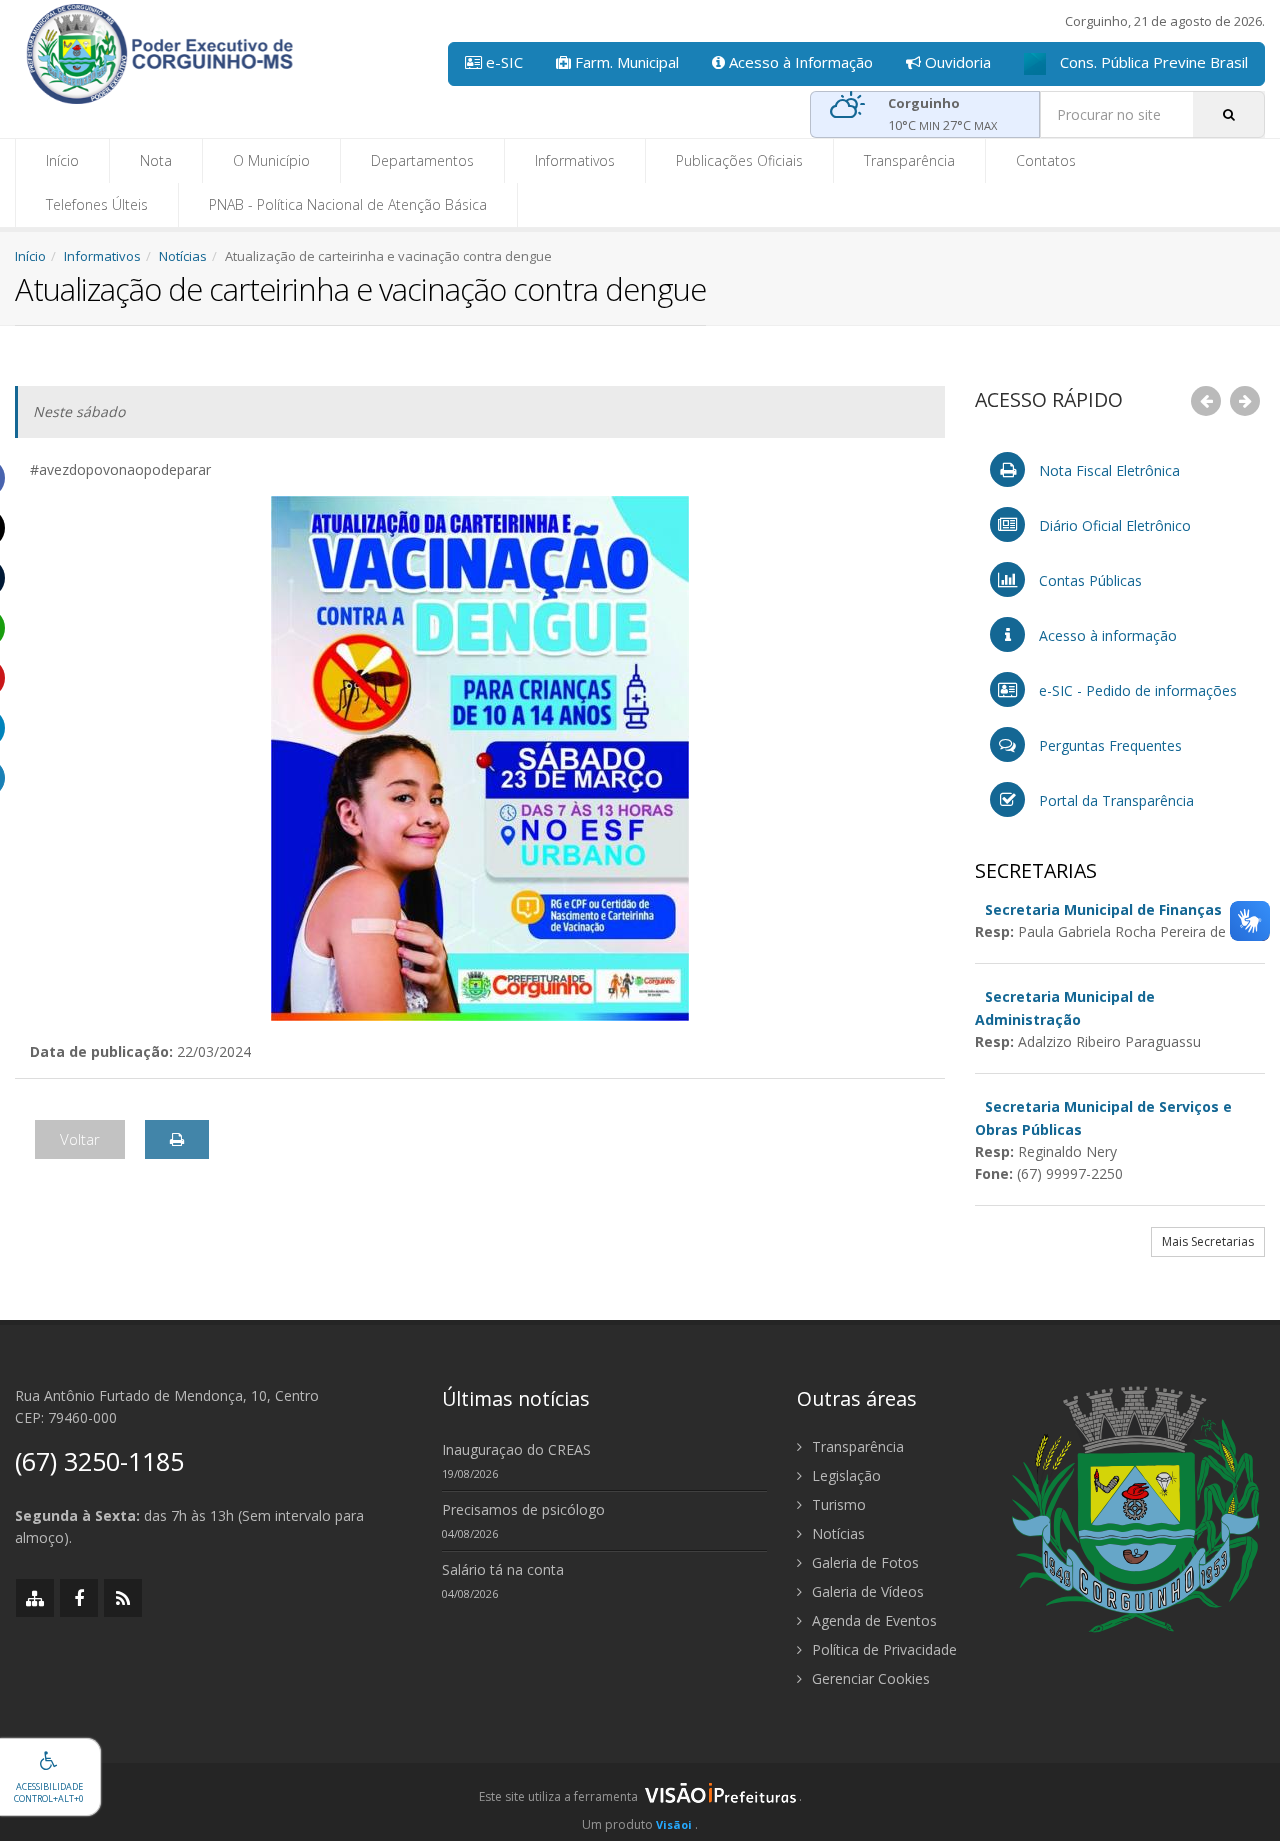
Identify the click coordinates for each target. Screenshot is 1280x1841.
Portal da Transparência (1114, 800)
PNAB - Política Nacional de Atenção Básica (348, 204)
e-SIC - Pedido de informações (1136, 690)
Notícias (183, 256)
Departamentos (422, 160)
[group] (640, 1802)
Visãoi (674, 1824)
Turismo (837, 1504)
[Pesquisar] (1229, 114)
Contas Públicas (1088, 580)
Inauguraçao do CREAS (516, 1449)
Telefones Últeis (97, 204)
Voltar (80, 1139)
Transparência (909, 160)
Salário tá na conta (503, 1569)
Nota (156, 160)
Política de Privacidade (882, 1649)
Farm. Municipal (625, 62)
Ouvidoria (956, 62)
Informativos (575, 160)
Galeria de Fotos (863, 1562)
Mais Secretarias (1208, 1241)
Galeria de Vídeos (866, 1591)
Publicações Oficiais (739, 160)
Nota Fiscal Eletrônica (1107, 470)
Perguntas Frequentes (1108, 745)
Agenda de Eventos (872, 1620)
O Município (271, 160)
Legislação (844, 1475)
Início (62, 160)
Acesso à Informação (799, 62)
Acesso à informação (1106, 635)
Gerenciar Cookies (869, 1678)
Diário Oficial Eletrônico (1113, 525)
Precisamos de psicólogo (523, 1509)
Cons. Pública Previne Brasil (1152, 62)
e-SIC (502, 62)
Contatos (1046, 160)
